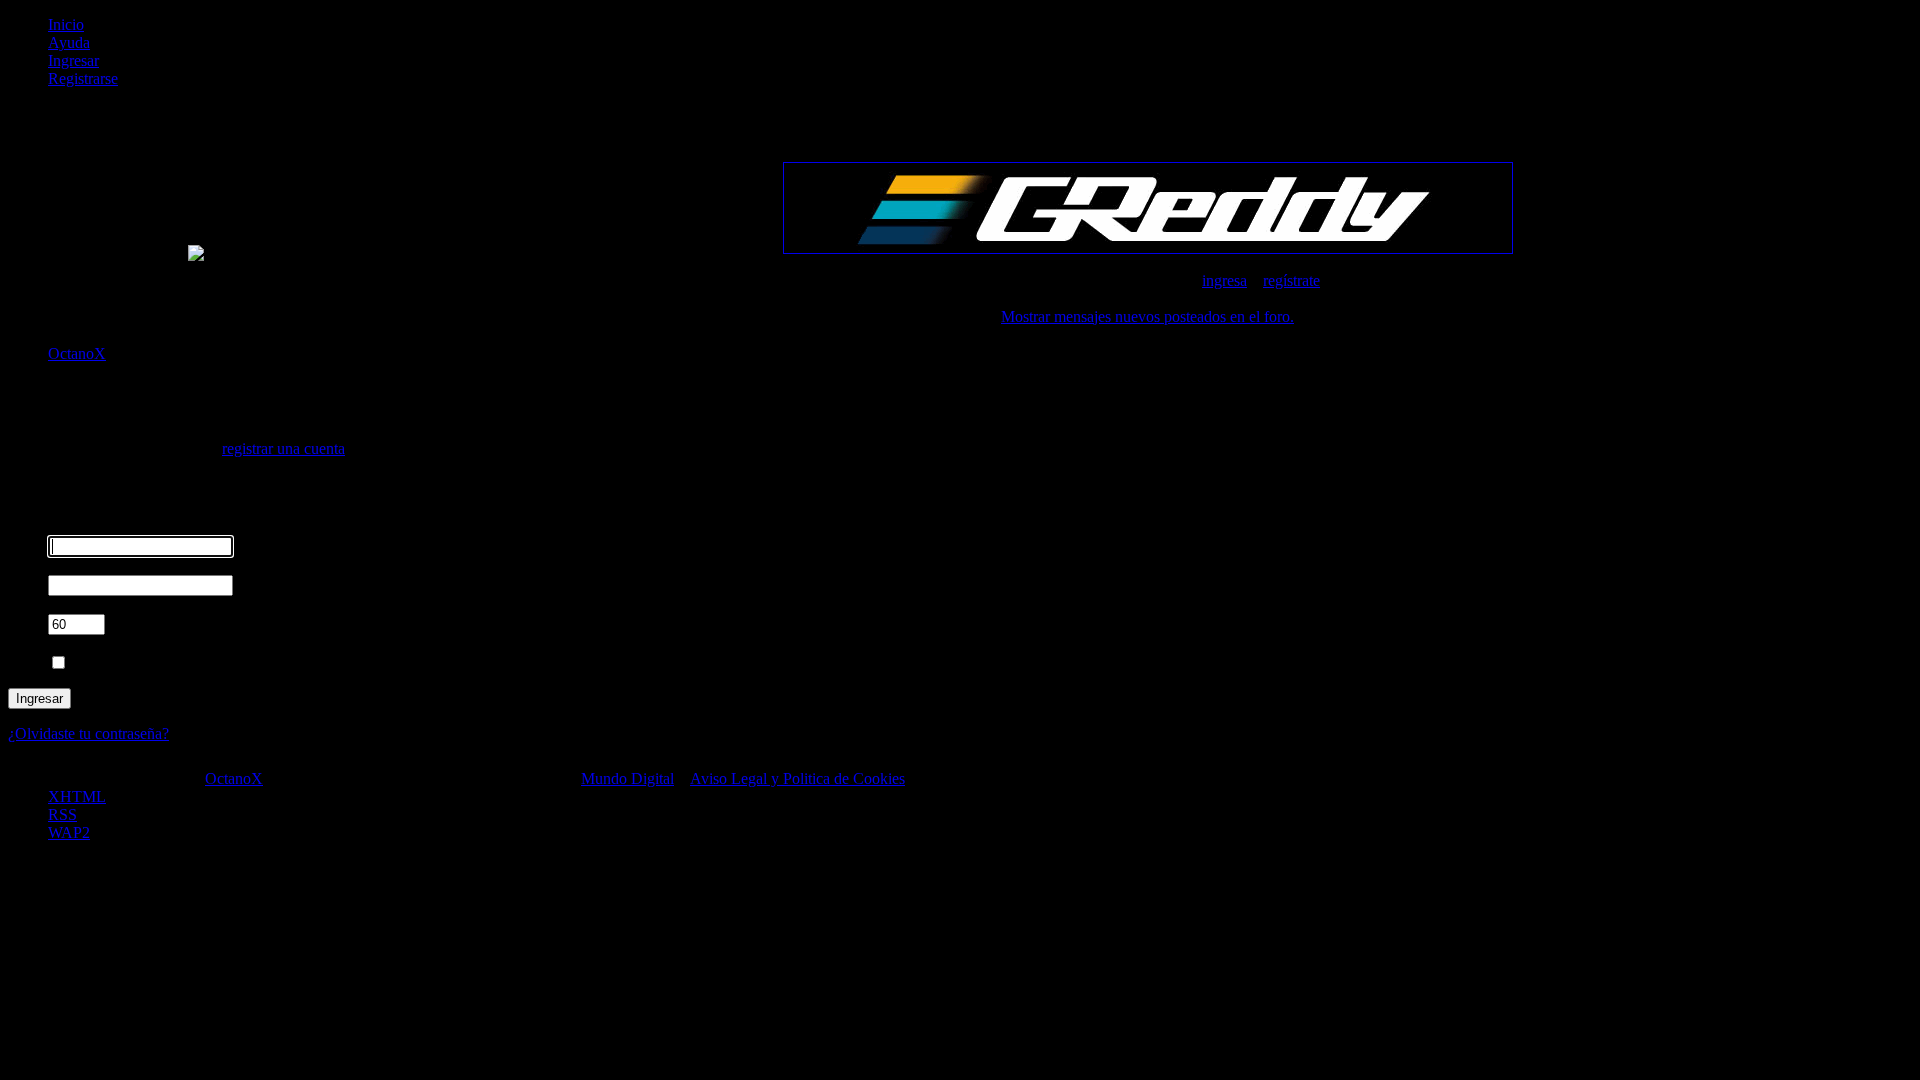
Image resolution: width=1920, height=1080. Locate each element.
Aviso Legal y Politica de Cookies (797, 778)
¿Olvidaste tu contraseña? (88, 733)
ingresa (1224, 280)
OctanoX (234, 778)
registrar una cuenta (283, 448)
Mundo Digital (627, 778)
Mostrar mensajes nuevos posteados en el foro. (1147, 316)
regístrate (1291, 280)
